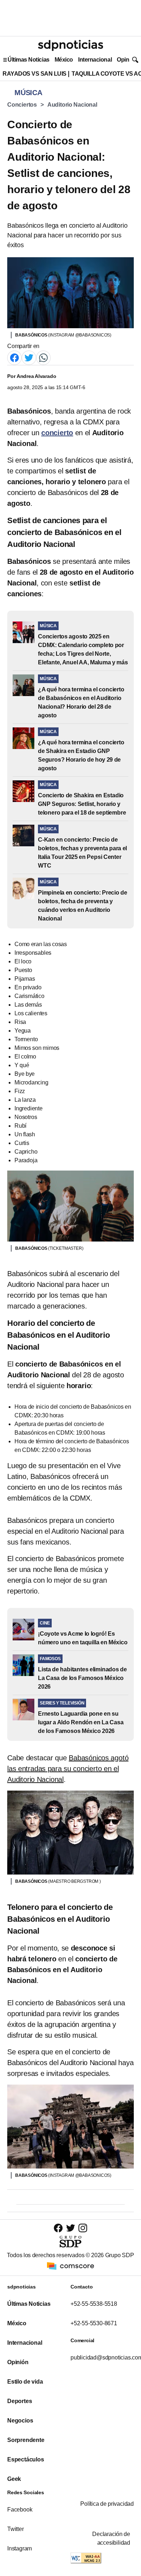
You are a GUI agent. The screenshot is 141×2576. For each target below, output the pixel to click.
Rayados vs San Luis (35, 74)
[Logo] (70, 45)
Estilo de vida (25, 2382)
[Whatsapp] (43, 358)
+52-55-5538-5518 (94, 2304)
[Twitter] (29, 358)
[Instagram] (83, 2228)
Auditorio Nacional (72, 105)
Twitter (16, 2529)
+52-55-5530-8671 (94, 2323)
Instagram (20, 2548)
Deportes (20, 2401)
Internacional (95, 60)
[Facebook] (14, 358)
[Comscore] (70, 2265)
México (64, 60)
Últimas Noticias (29, 60)
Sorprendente (26, 2440)
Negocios (20, 2421)
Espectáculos (26, 2459)
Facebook (20, 2510)
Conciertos (22, 105)
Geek (14, 2479)
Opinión (127, 60)
